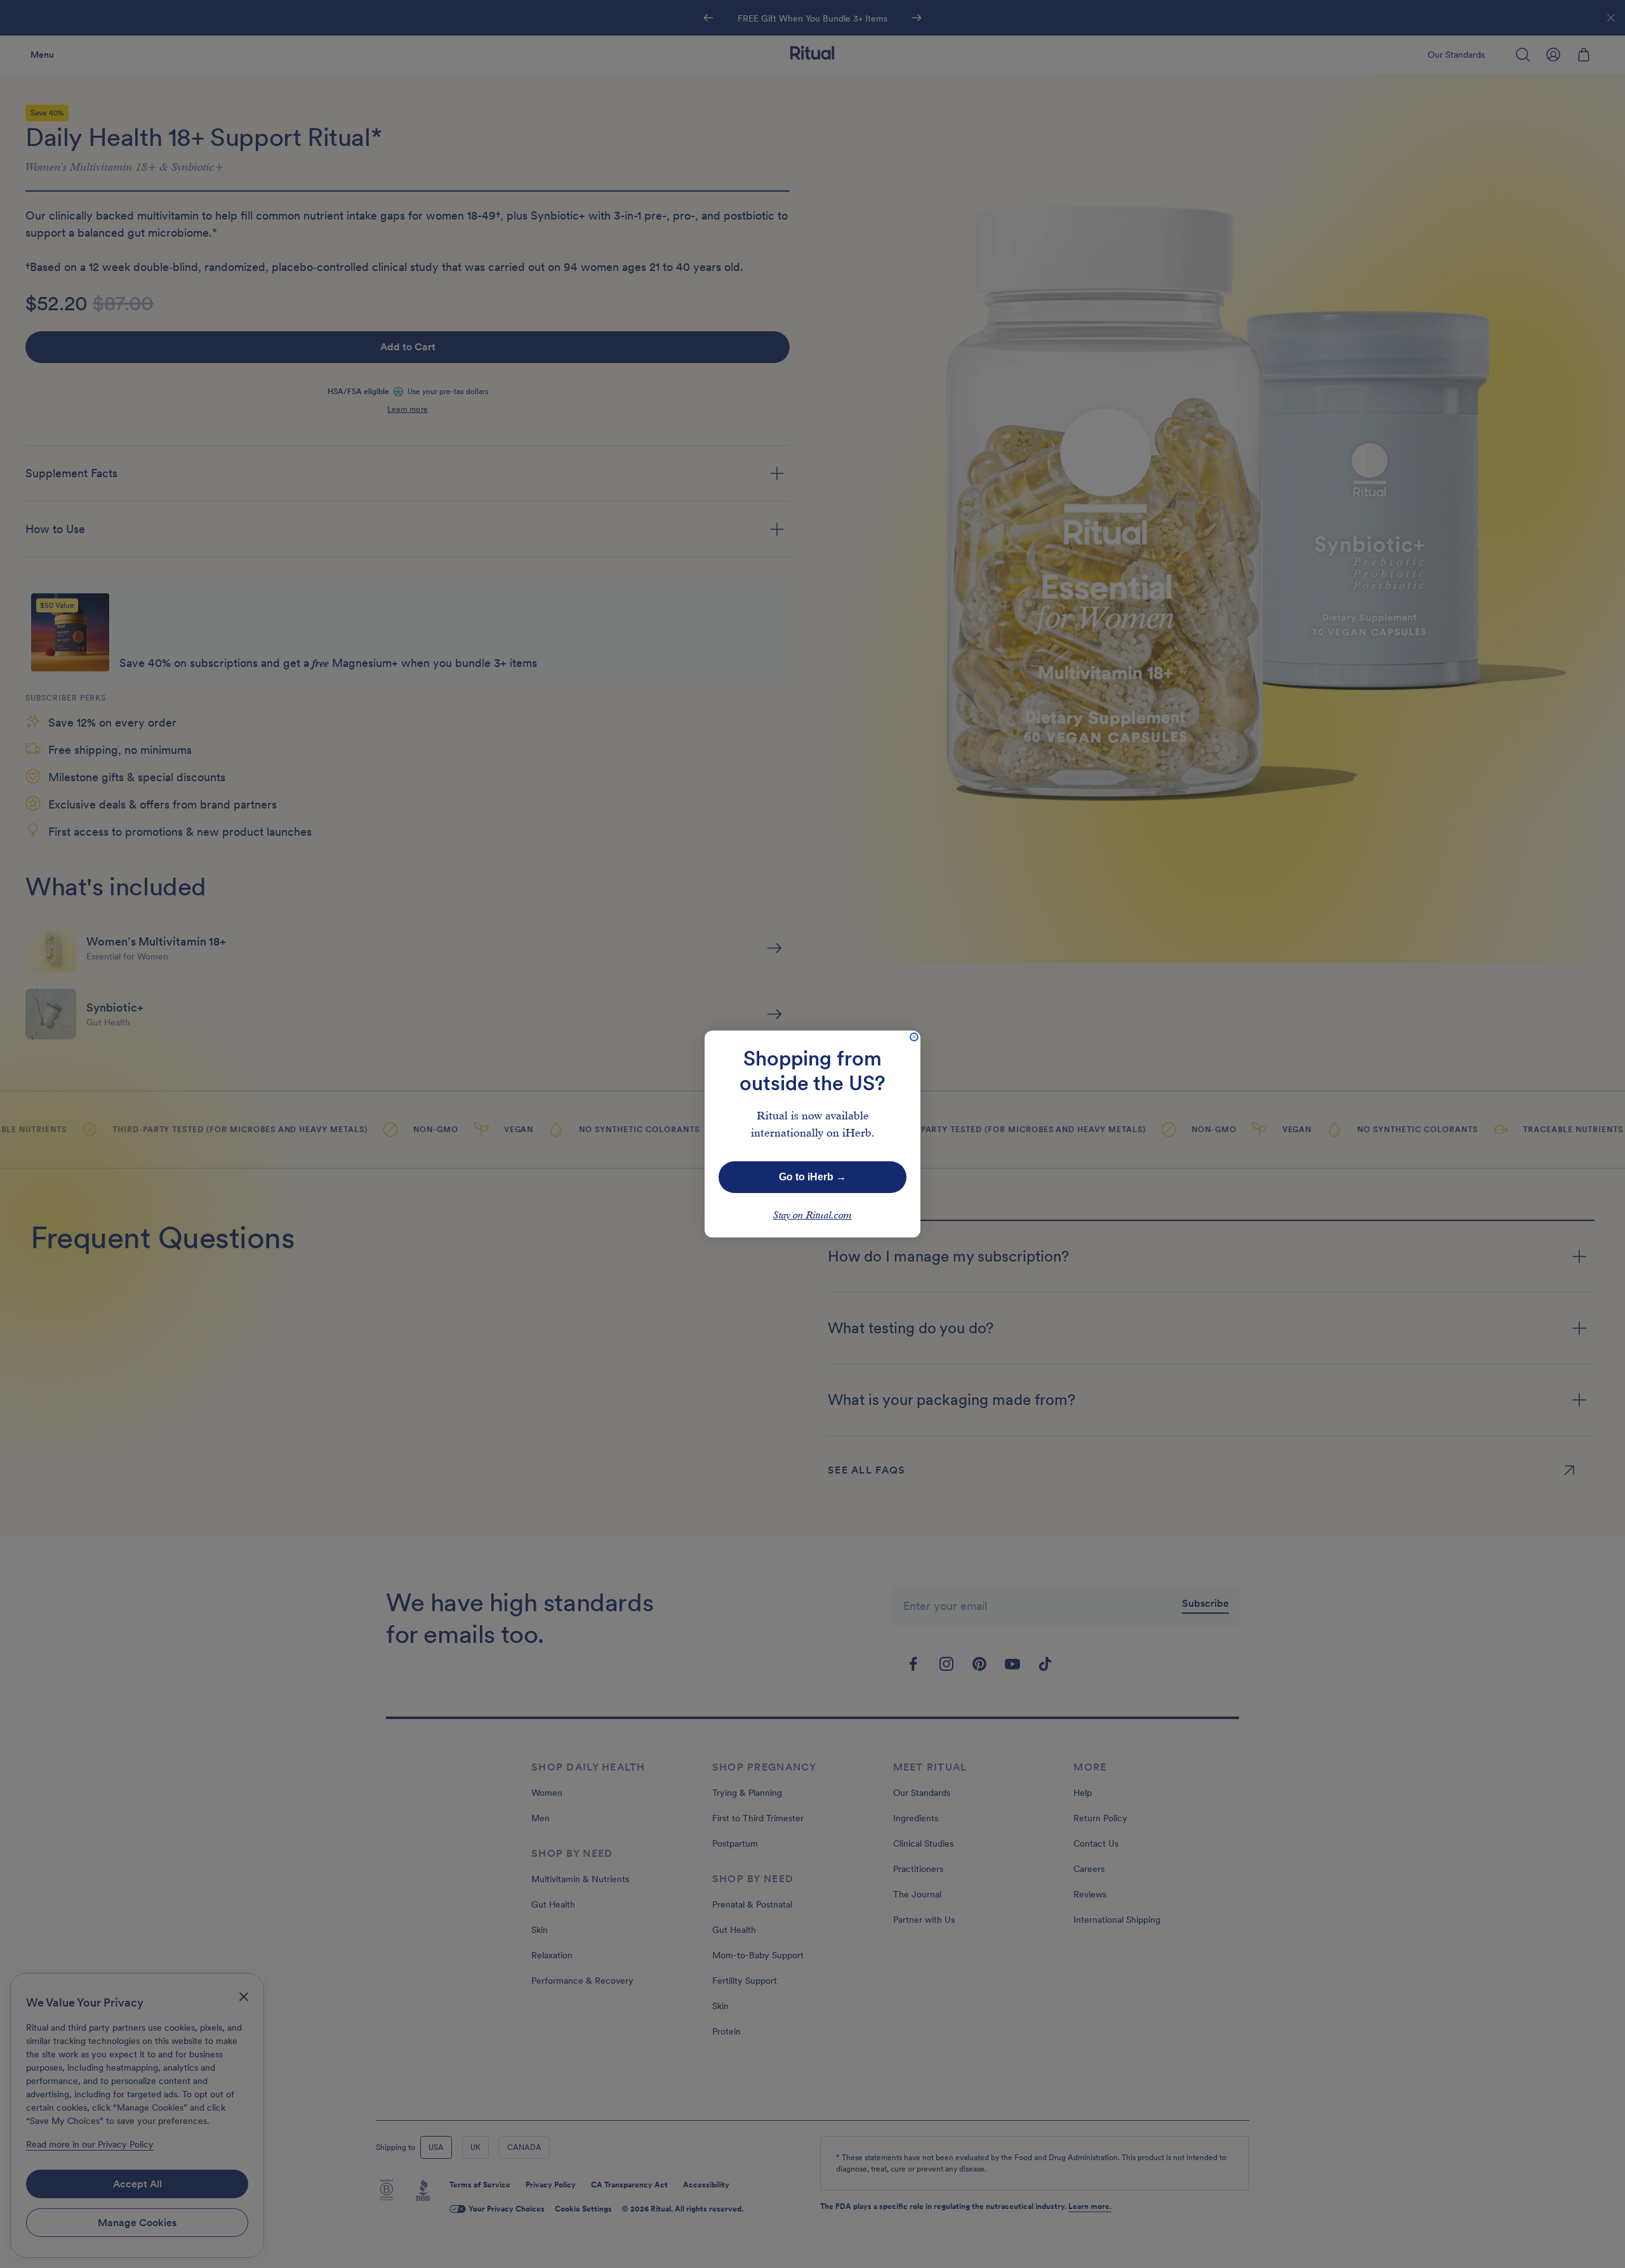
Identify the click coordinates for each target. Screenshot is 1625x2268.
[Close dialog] (914, 1037)
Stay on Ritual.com (812, 1216)
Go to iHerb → (812, 1177)
